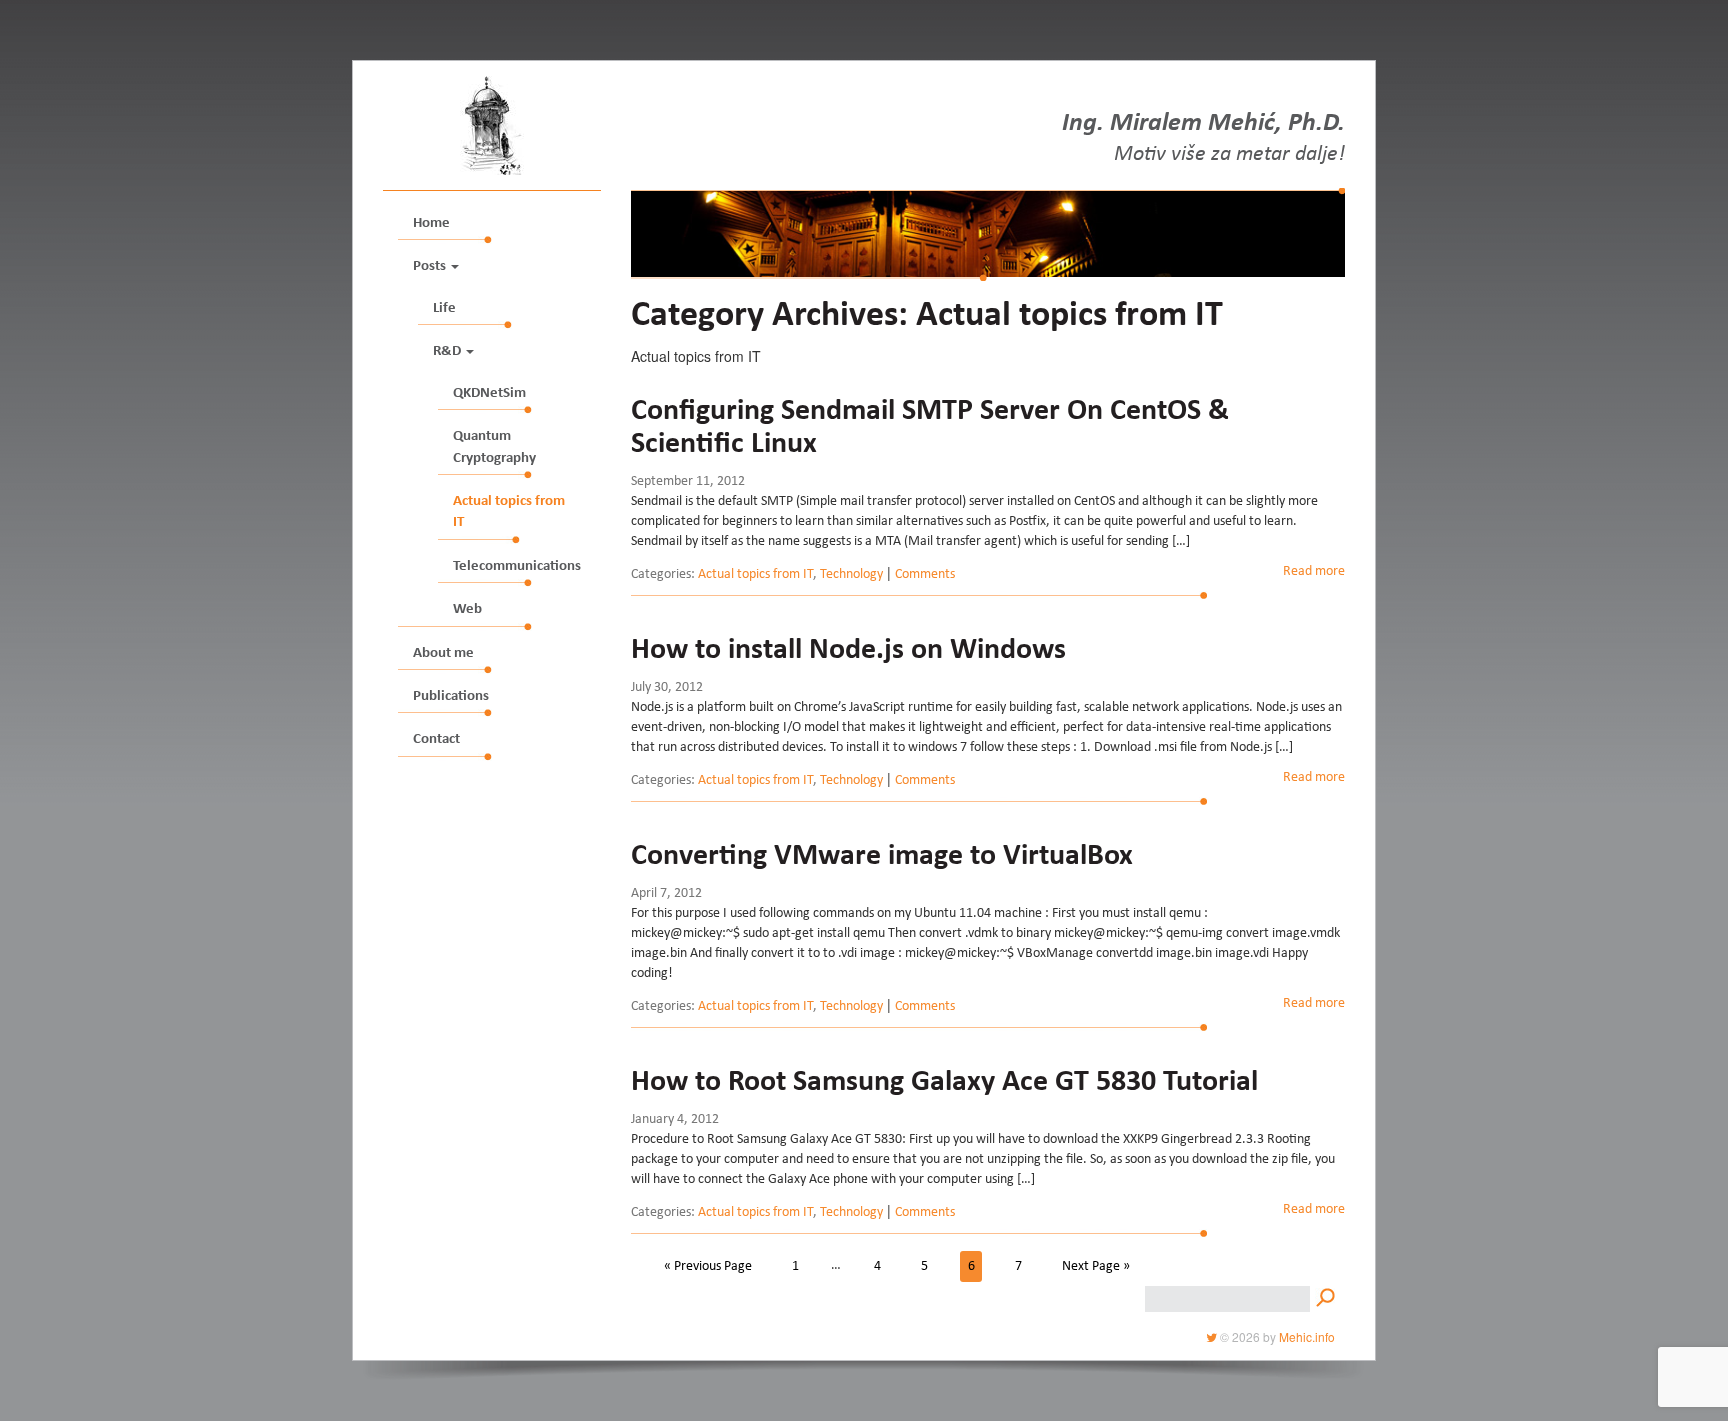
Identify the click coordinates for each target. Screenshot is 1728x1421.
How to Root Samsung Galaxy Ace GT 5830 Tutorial (944, 1083)
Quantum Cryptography (494, 447)
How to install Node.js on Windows (848, 651)
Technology (851, 575)
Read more (1314, 572)
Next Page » (1096, 1266)
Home (431, 223)
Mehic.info (1307, 1336)
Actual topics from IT (509, 512)
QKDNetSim (489, 393)
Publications (451, 696)
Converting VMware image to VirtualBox (882, 857)
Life (444, 308)
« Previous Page (708, 1266)
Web (467, 609)
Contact (436, 739)
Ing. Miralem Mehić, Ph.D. (1203, 125)
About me (443, 653)
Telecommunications (517, 566)
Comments (925, 575)
